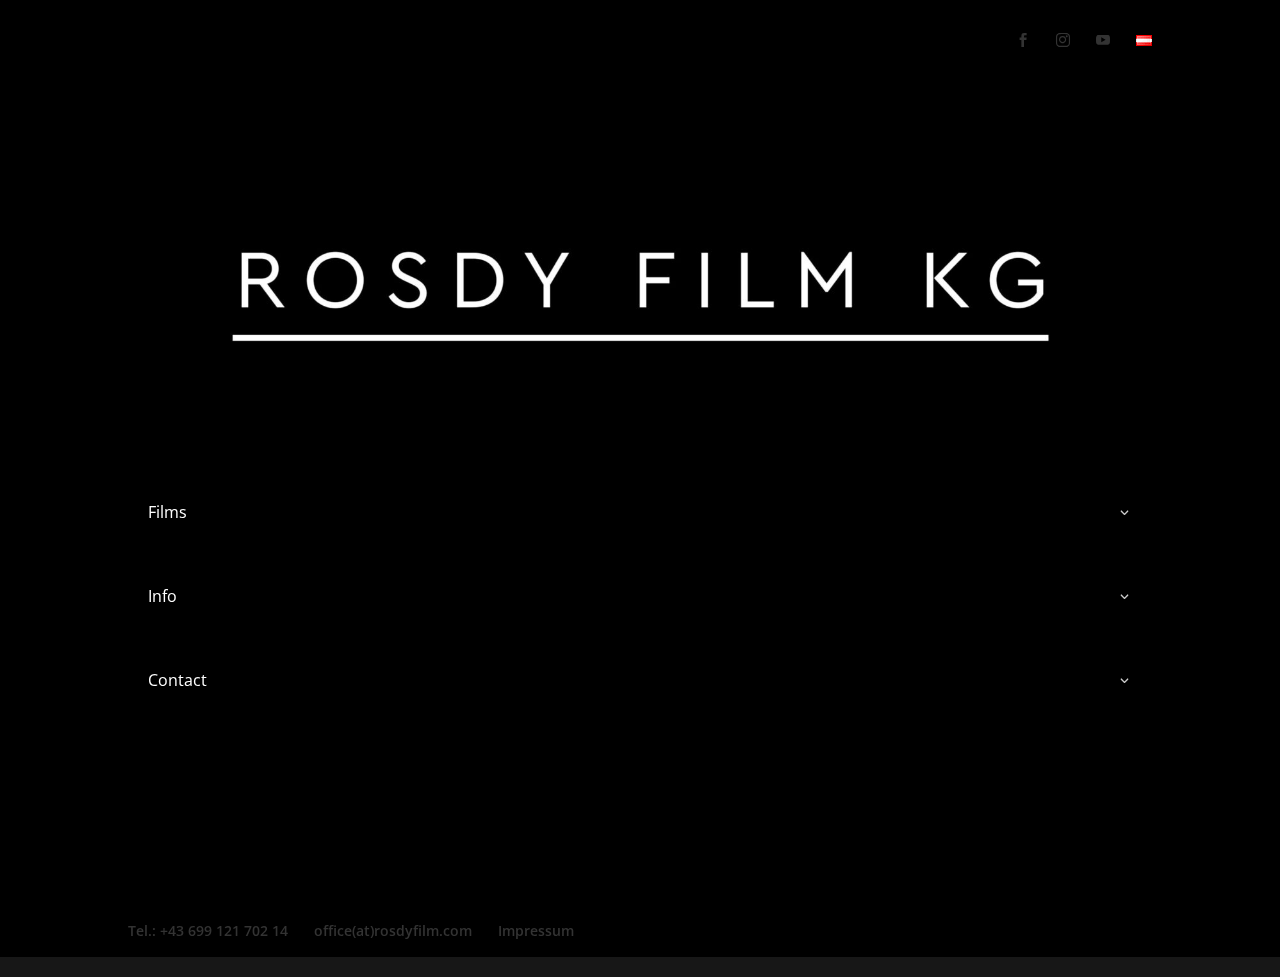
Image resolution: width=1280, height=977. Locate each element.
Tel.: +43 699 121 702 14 (208, 930)
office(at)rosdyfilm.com (393, 930)
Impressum (536, 930)
